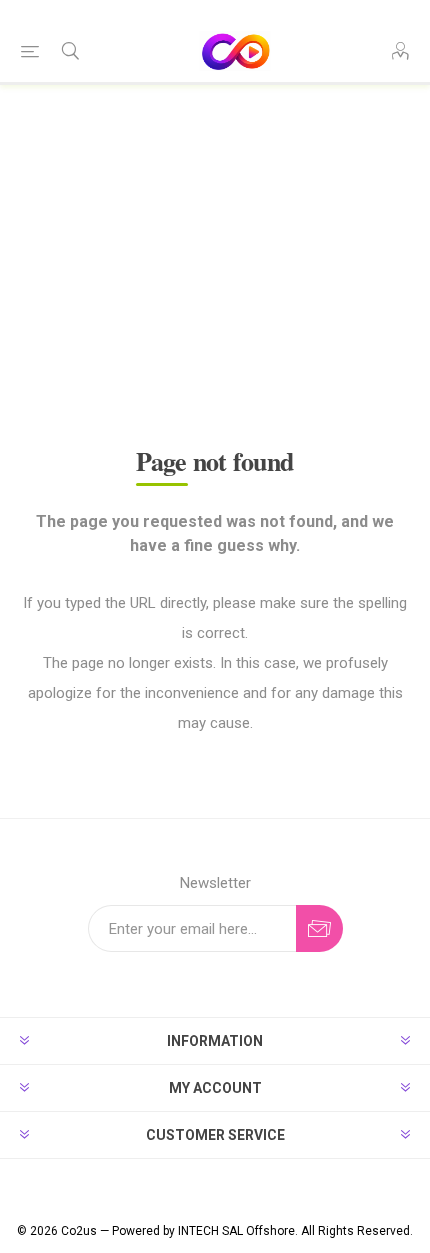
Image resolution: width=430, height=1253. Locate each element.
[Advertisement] (215, 284)
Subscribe (319, 928)
